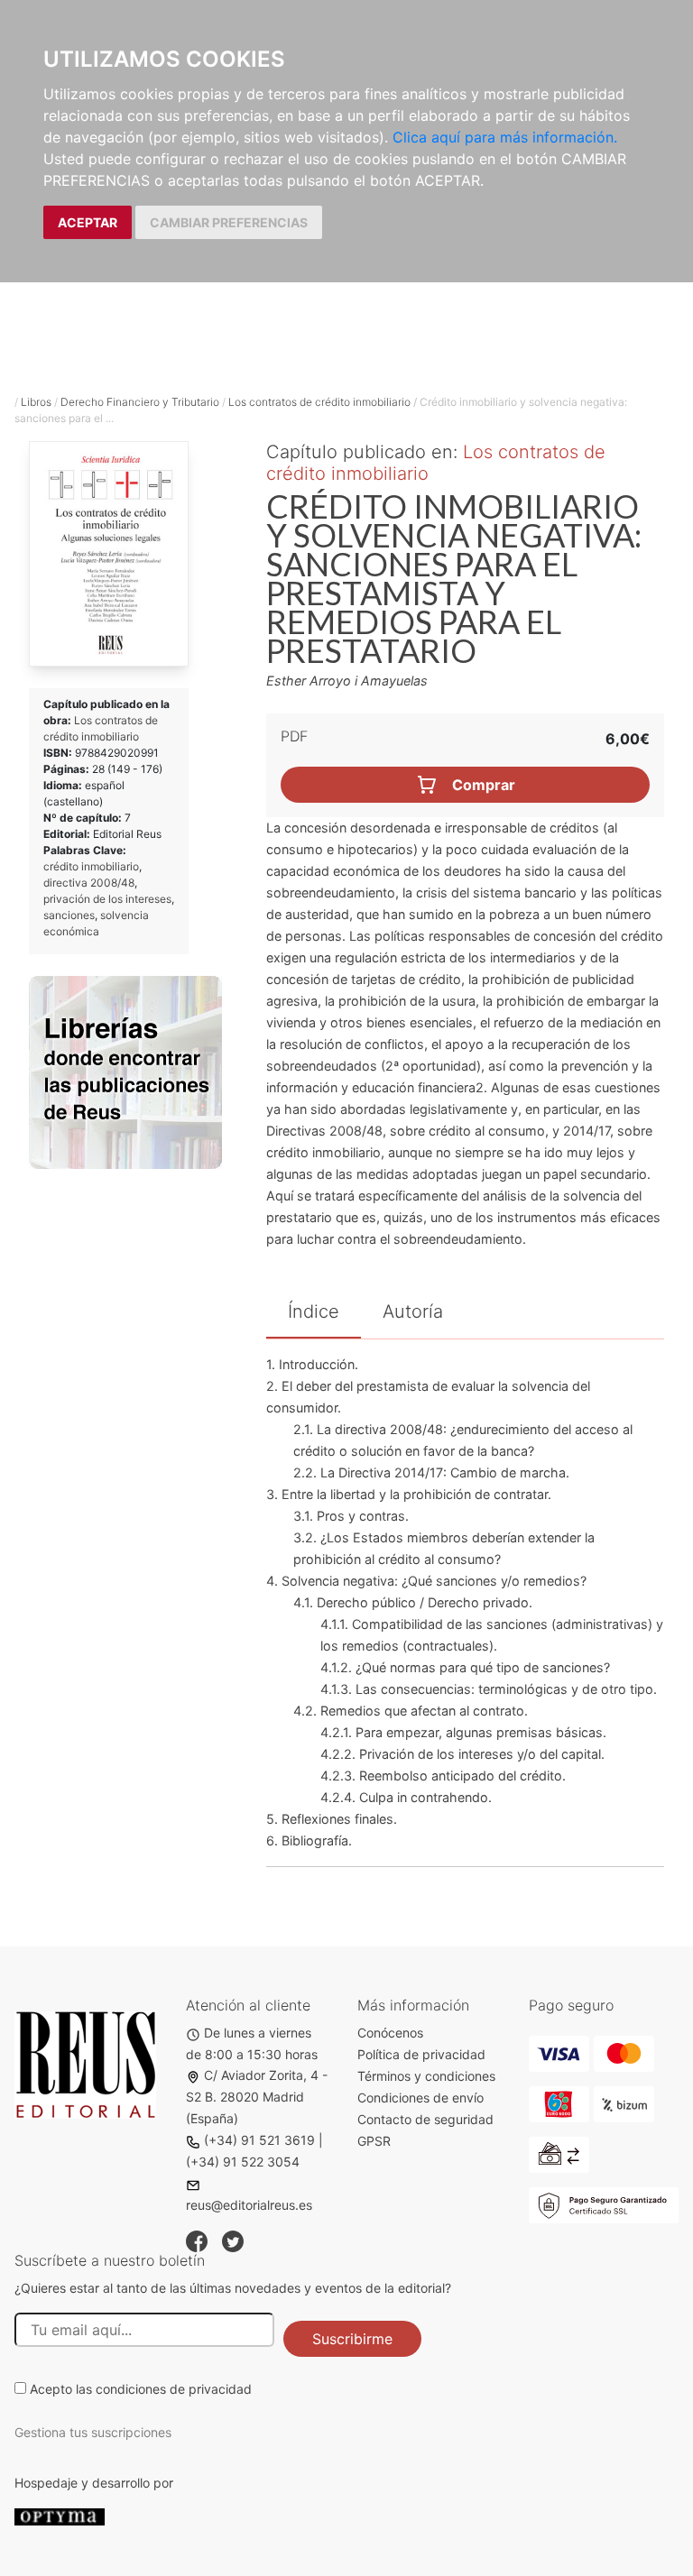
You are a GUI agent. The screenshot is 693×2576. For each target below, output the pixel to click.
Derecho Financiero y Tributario (140, 402)
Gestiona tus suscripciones (93, 2432)
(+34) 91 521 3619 (259, 2140)
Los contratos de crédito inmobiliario (319, 402)
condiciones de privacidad (174, 2389)
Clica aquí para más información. (505, 137)
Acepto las (141, 2389)
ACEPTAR (88, 222)
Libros (36, 402)
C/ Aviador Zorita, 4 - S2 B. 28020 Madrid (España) (257, 2097)
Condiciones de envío (420, 2098)
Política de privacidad (421, 2054)
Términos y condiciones (426, 2076)
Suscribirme (352, 2339)
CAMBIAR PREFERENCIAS (229, 222)
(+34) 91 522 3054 (243, 2162)
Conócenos (390, 2033)
